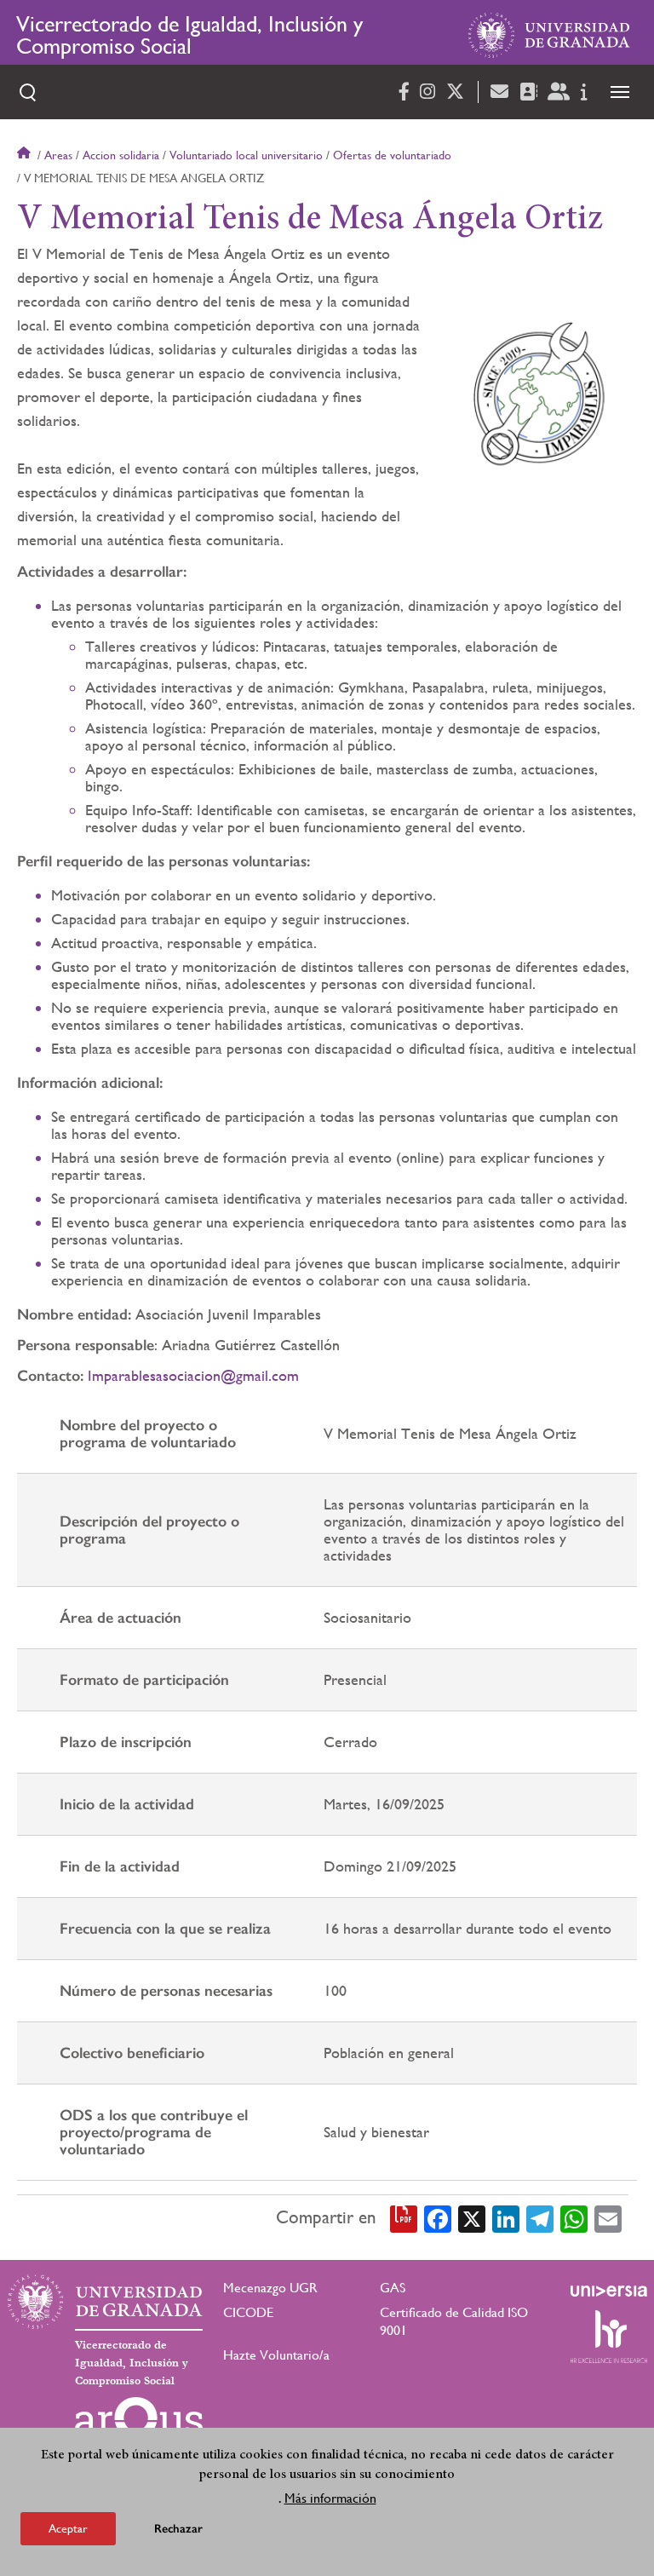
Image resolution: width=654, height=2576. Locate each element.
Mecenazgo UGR (270, 2288)
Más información (330, 2498)
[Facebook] (438, 2217)
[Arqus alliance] (139, 2424)
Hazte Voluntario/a (276, 2355)
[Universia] (609, 2291)
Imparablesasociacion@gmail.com (193, 1375)
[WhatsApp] (574, 2217)
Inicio (26, 155)
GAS (393, 2288)
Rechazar (178, 2529)
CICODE (248, 2312)
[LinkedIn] (506, 2217)
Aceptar (68, 2528)
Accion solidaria (121, 155)
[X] (472, 2217)
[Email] (608, 2217)
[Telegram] (540, 2217)
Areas (58, 155)
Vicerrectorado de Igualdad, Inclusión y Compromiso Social (189, 35)
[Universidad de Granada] (549, 35)
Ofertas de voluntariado (392, 155)
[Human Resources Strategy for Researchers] (609, 2337)
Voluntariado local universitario (246, 155)
